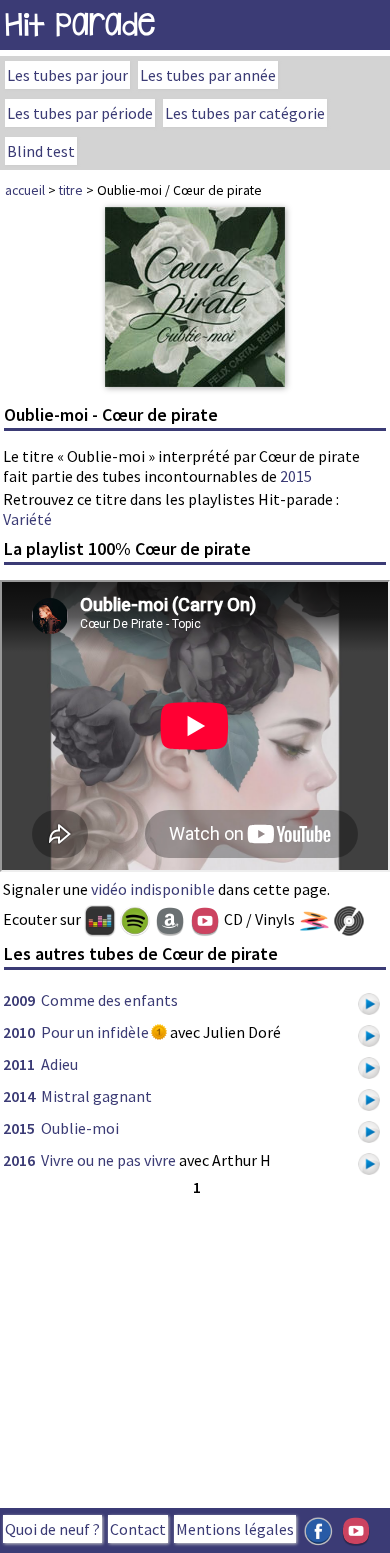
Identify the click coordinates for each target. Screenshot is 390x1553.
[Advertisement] (195, 1347)
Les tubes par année (208, 75)
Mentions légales (235, 1529)
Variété (27, 519)
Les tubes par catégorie (245, 113)
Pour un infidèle (95, 1032)
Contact (138, 1529)
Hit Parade (80, 24)
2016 (19, 1160)
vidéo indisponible (153, 889)
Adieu (59, 1064)
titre (71, 190)
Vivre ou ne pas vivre (108, 1160)
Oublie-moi (80, 1128)
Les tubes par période (80, 113)
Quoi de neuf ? (52, 1529)
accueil (25, 190)
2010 (19, 1032)
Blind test (41, 151)
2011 (19, 1064)
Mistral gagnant (96, 1096)
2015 (296, 476)
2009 (19, 1000)
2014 (19, 1096)
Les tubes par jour (67, 75)
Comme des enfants (109, 1000)
